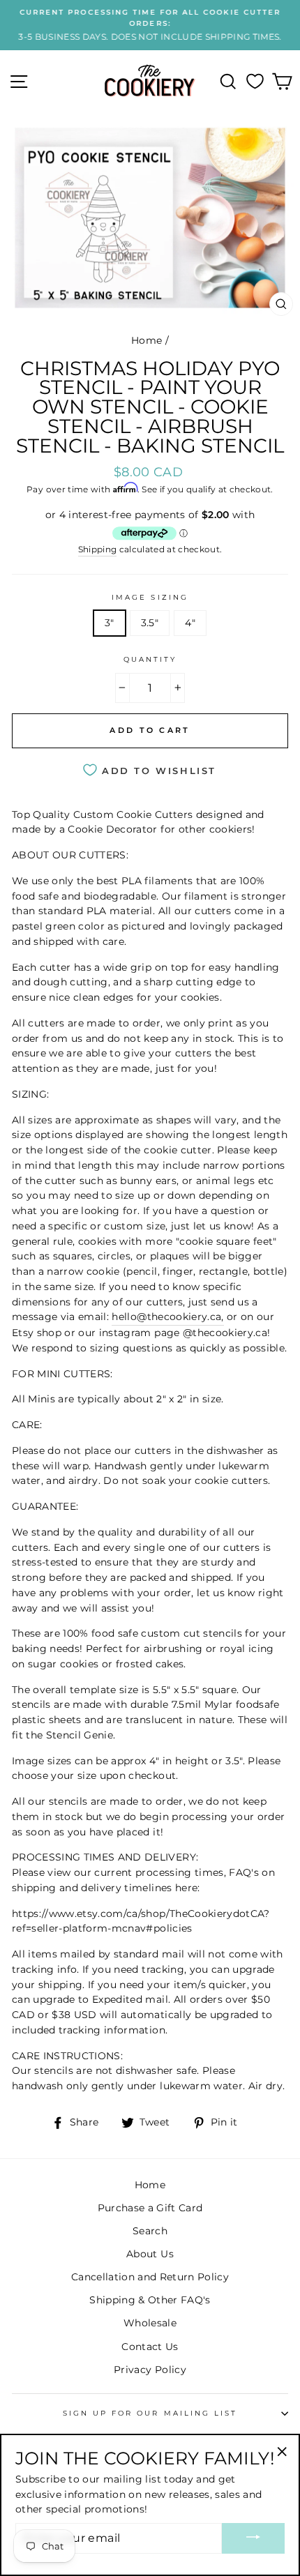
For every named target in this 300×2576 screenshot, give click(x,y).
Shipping (98, 550)
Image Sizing (150, 597)
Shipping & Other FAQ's (150, 2300)
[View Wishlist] (255, 82)
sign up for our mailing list (150, 2413)
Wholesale (150, 2323)
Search (150, 2231)
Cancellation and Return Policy (150, 2277)
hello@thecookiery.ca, (167, 1317)
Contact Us (150, 2347)
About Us (150, 2254)
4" (190, 623)
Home (147, 340)
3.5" (150, 623)
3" (110, 623)
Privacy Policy (150, 2370)
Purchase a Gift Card (150, 2208)
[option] (150, 25)
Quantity (150, 659)
